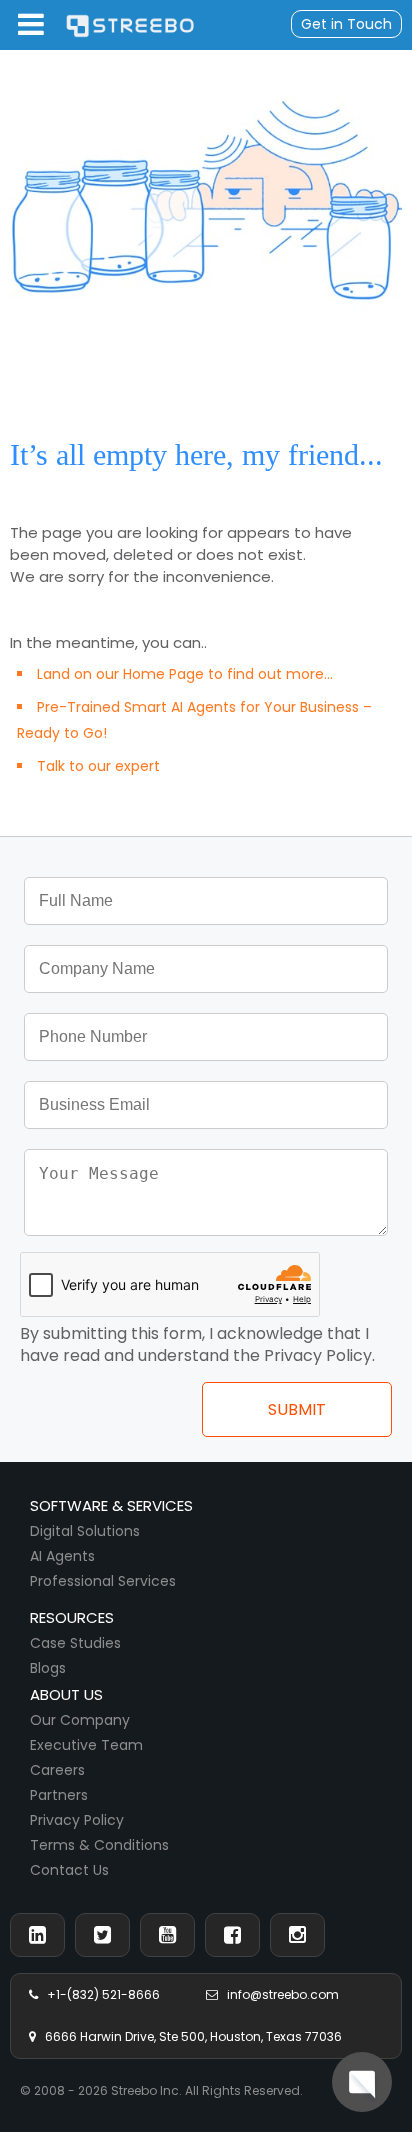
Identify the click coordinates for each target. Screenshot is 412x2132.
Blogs (48, 1668)
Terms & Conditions (99, 1845)
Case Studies (75, 1643)
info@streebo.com (278, 1994)
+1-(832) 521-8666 (99, 1994)
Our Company (80, 1720)
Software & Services (111, 1505)
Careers (57, 1770)
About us (66, 1694)
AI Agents (62, 1556)
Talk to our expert (98, 766)
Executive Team (86, 1745)
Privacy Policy (77, 1820)
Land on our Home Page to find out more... (185, 674)
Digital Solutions (85, 1531)
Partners (59, 1795)
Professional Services (103, 1581)
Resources (72, 1617)
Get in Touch (346, 24)
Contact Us (69, 1870)
